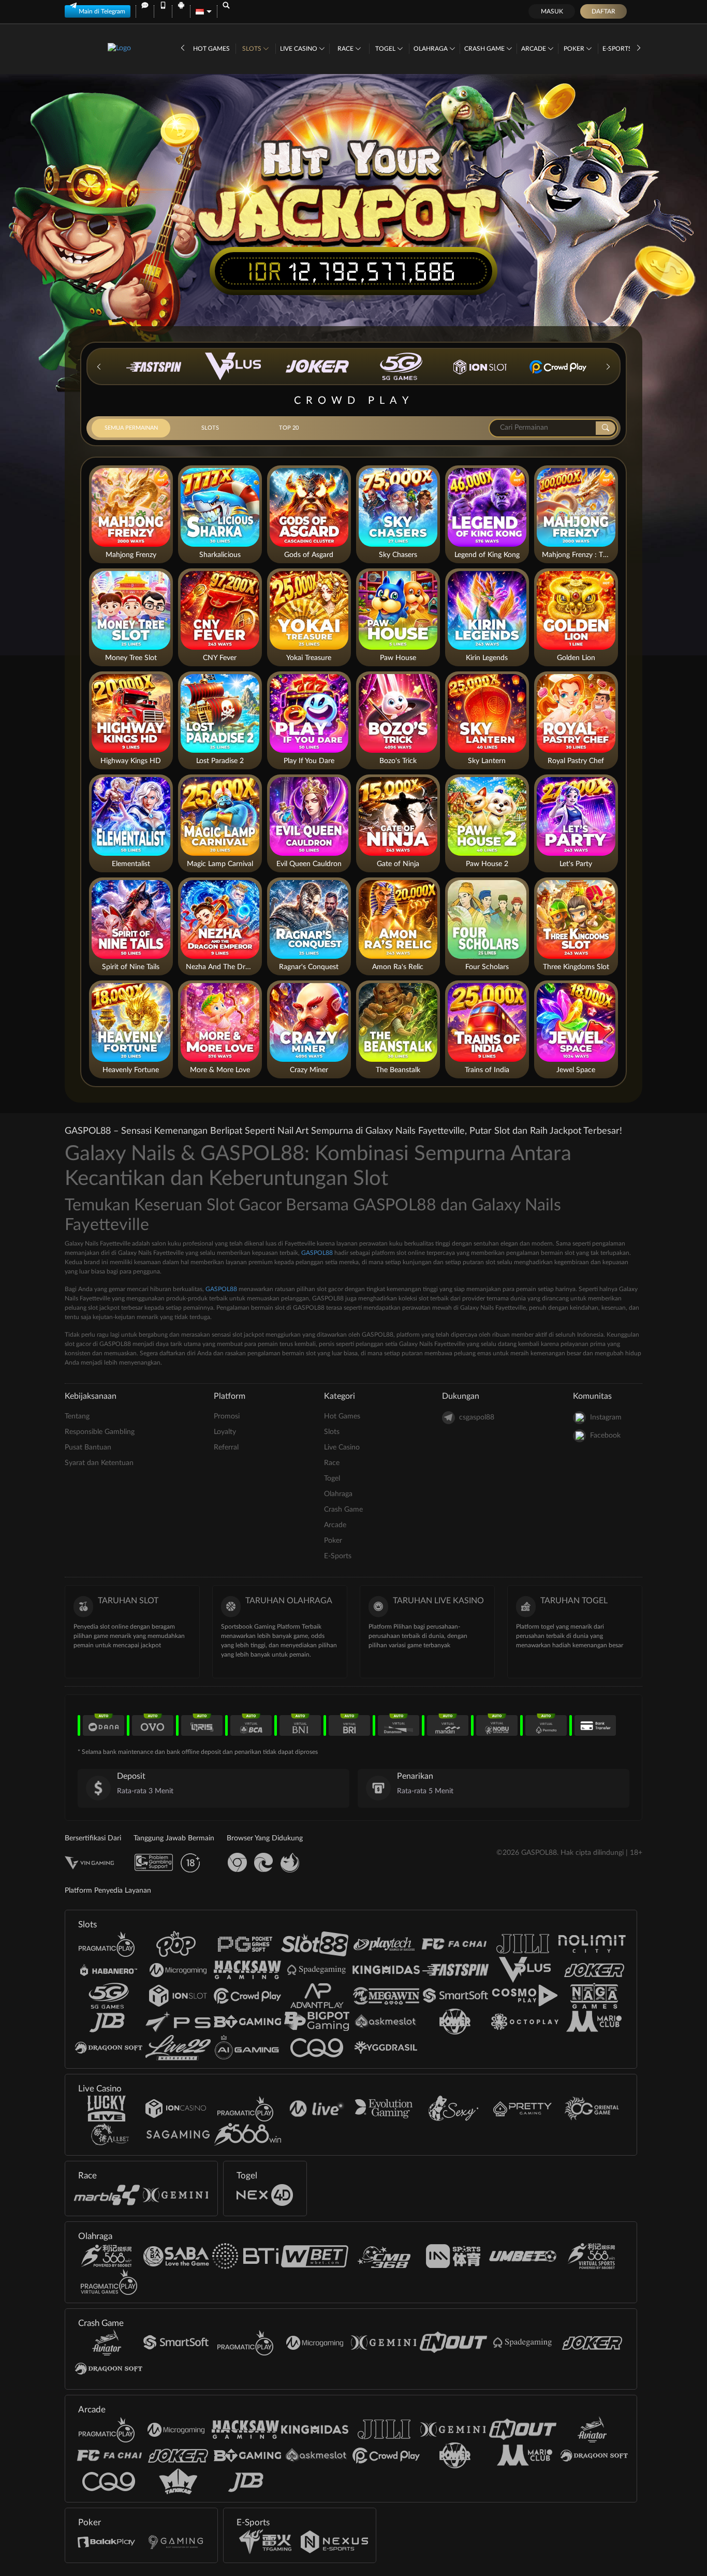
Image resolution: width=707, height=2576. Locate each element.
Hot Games (211, 49)
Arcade (534, 49)
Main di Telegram (102, 11)
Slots (253, 49)
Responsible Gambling (100, 1432)
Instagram (606, 1417)
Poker (575, 49)
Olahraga (431, 49)
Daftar (603, 11)
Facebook (605, 1436)
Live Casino (299, 49)
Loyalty (225, 1432)
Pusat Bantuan (88, 1447)
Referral (226, 1447)
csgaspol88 (477, 1417)
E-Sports (618, 49)
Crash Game (485, 49)
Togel (386, 49)
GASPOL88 (317, 1253)
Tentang (77, 1416)
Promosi (227, 1416)
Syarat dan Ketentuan (99, 1463)
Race (346, 49)
